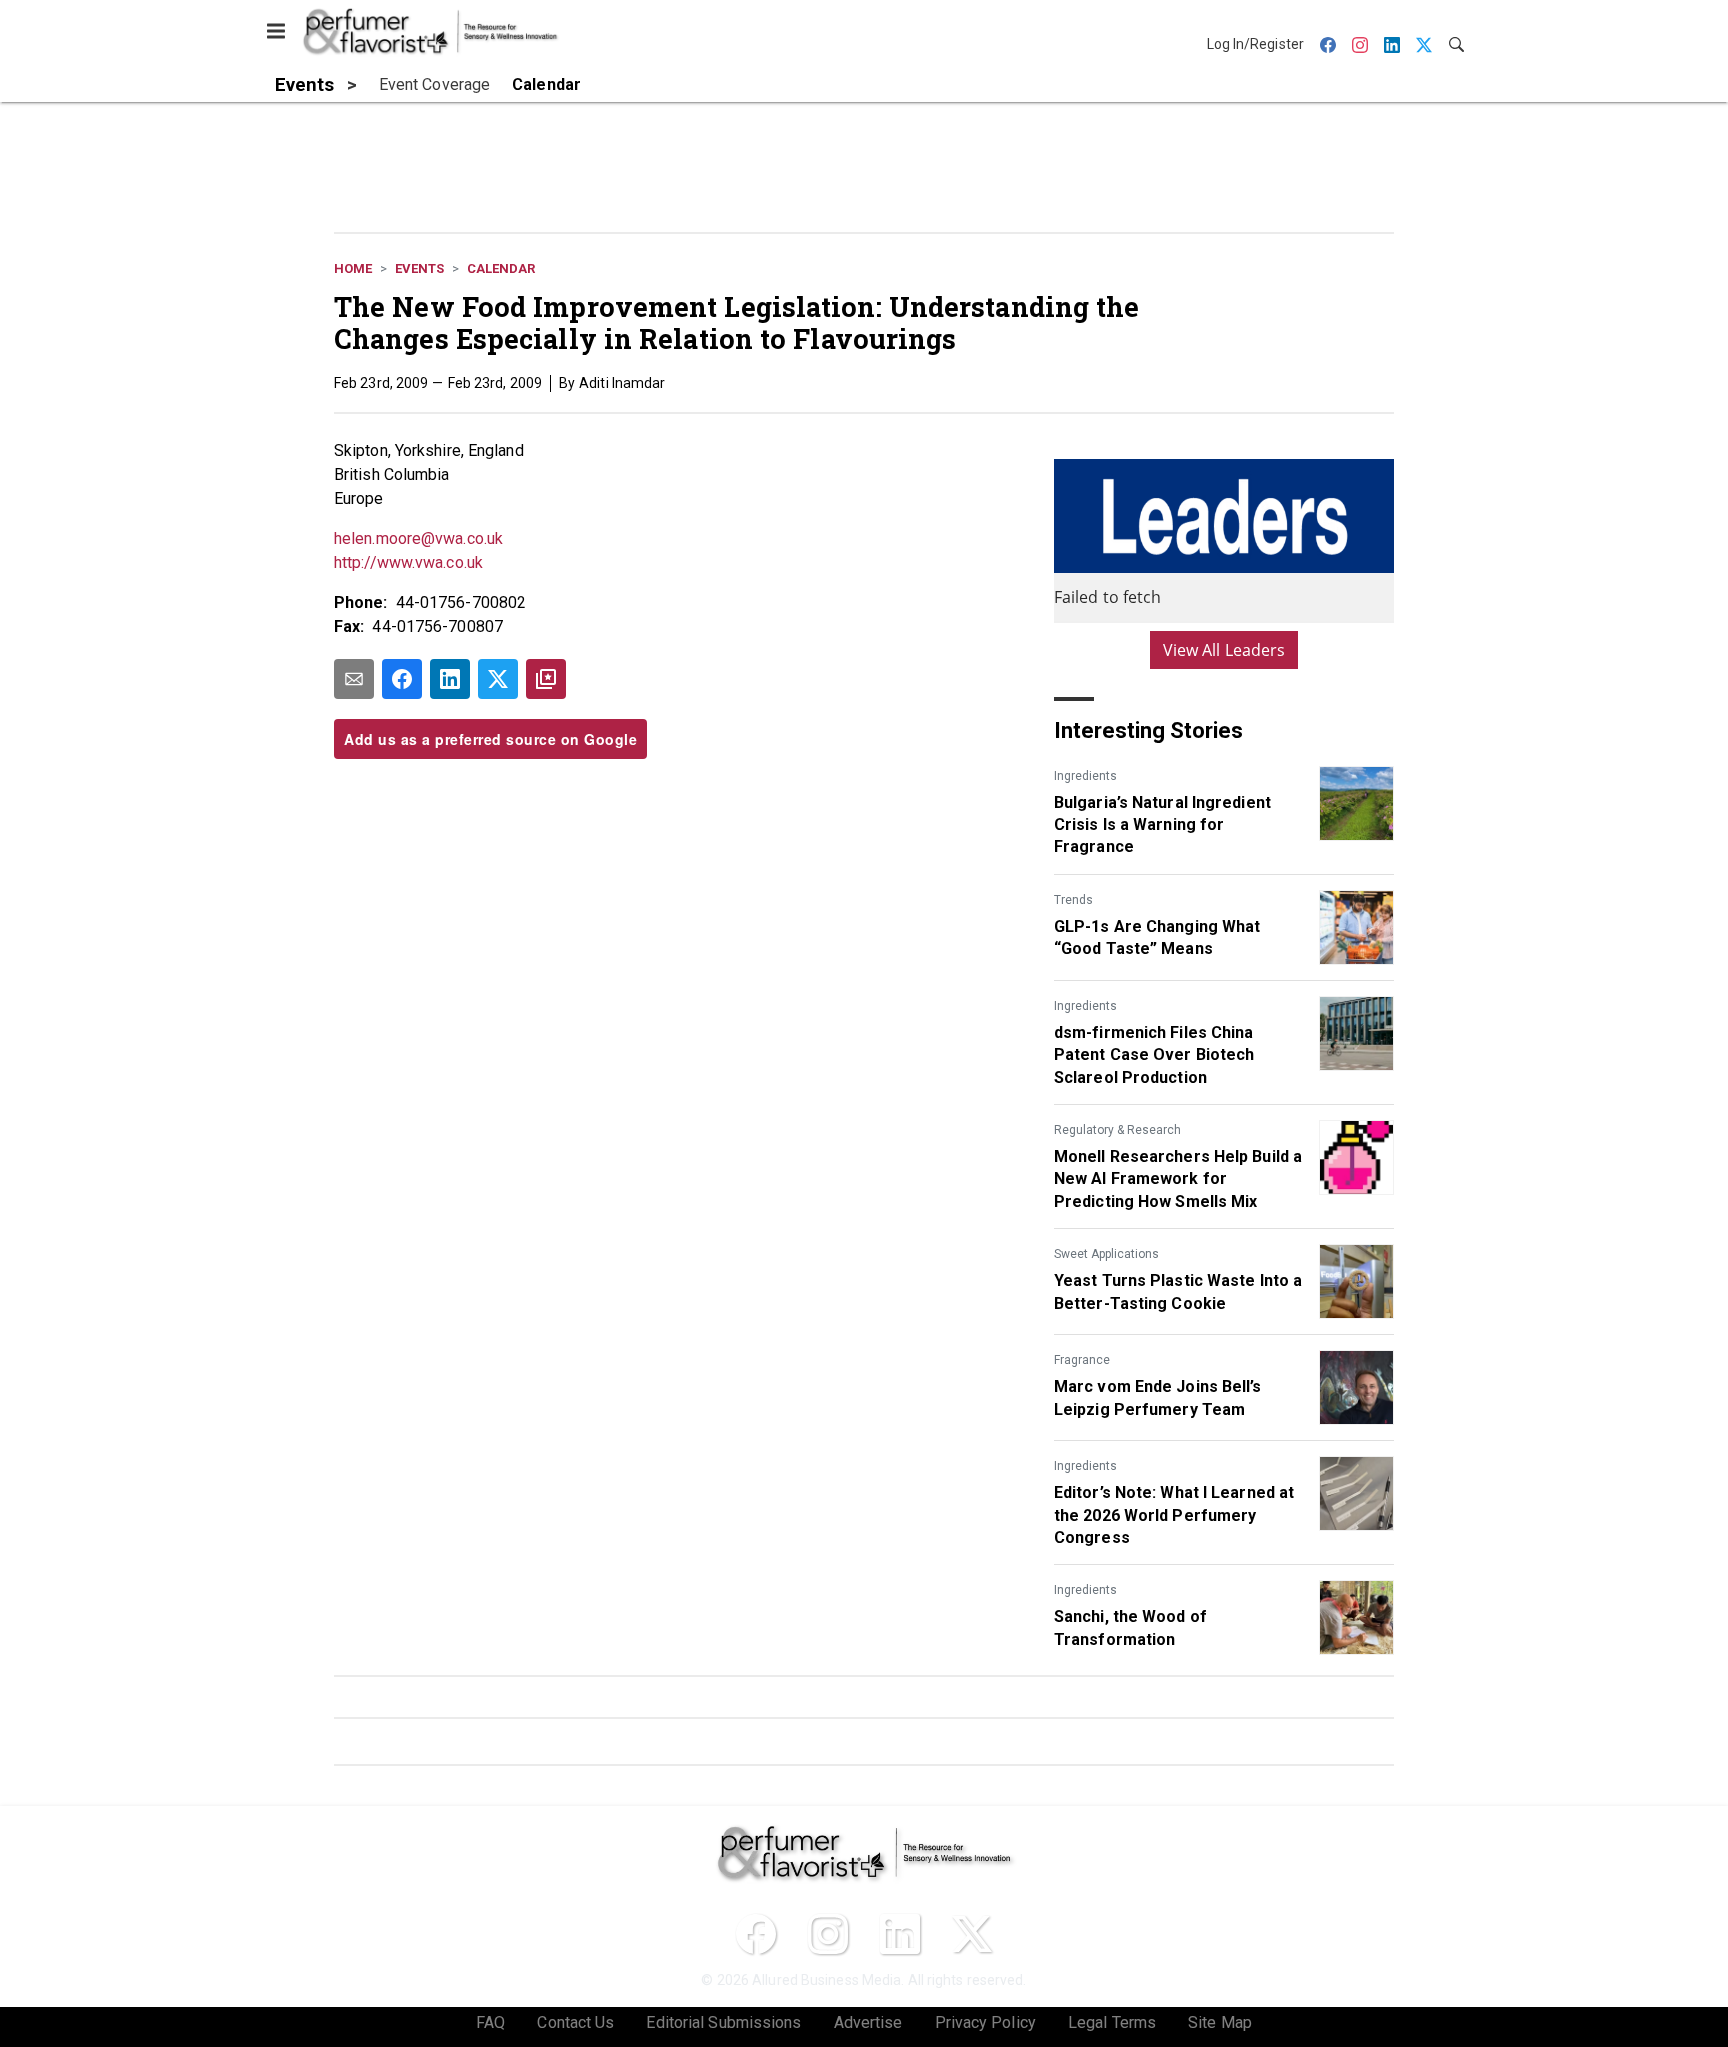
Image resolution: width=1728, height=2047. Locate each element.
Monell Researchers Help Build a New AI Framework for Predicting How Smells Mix (1178, 1179)
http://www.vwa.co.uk (408, 562)
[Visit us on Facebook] (756, 1934)
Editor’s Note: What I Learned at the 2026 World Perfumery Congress (1174, 1515)
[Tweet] (498, 679)
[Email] (354, 679)
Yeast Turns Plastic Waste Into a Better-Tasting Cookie (1178, 1291)
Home (353, 268)
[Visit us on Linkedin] (900, 1934)
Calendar (501, 268)
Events (419, 268)
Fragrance (1082, 1360)
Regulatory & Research (1117, 1130)
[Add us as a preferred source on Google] (546, 679)
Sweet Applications (1106, 1254)
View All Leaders (1224, 650)
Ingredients (1085, 776)
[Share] (402, 679)
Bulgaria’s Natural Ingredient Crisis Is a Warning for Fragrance (1162, 825)
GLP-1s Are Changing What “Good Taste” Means (1157, 937)
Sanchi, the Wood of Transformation (1130, 1627)
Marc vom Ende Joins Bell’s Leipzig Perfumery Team (1158, 1397)
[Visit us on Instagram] (828, 1934)
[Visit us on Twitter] (972, 1934)
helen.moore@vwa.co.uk (418, 538)
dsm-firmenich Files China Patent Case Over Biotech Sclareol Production (1154, 1055)
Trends (1073, 900)
